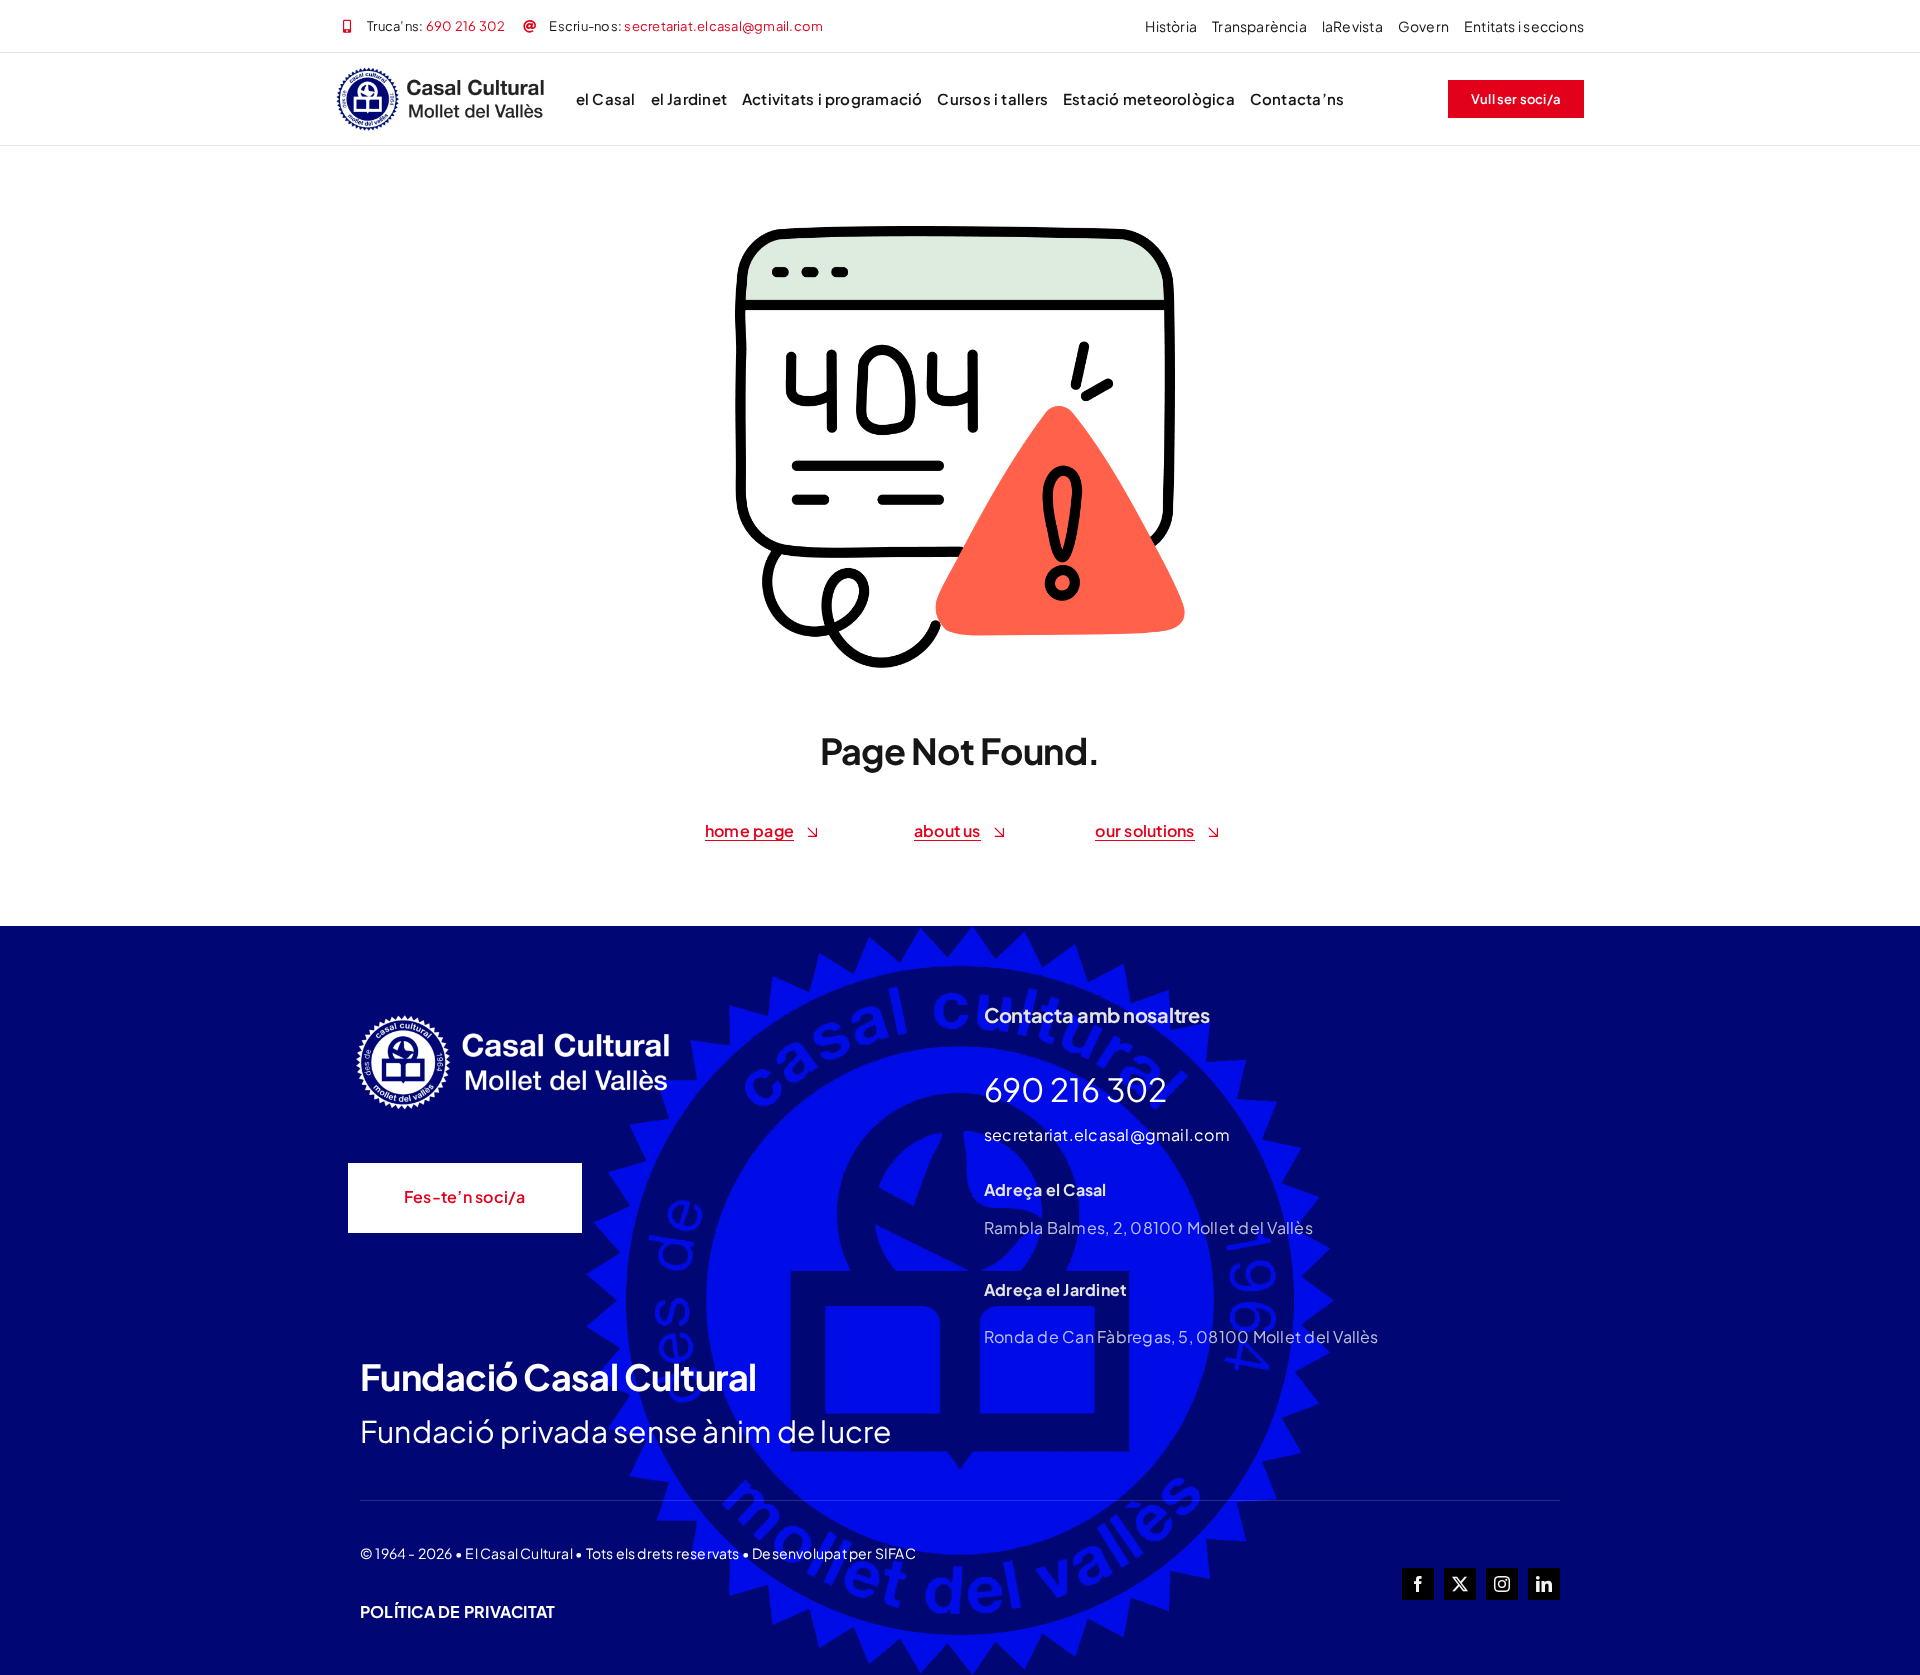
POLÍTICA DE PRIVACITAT (457, 1611)
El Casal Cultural (519, 1553)
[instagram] (1502, 1584)
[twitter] (1460, 1584)
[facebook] (1418, 1584)
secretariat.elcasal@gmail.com (723, 26)
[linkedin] (1544, 1584)
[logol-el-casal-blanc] (518, 1017)
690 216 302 (466, 26)
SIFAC (895, 1553)
